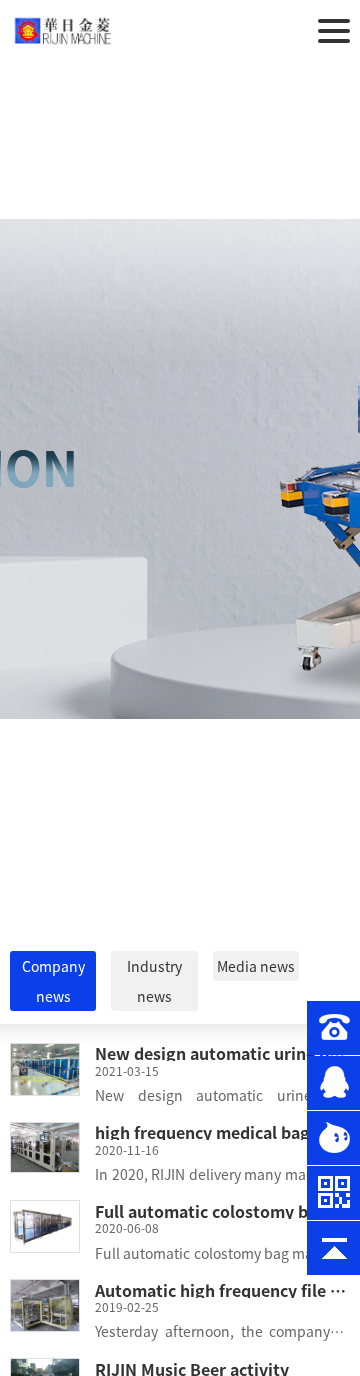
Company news (53, 981)
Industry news (154, 981)
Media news (256, 966)
